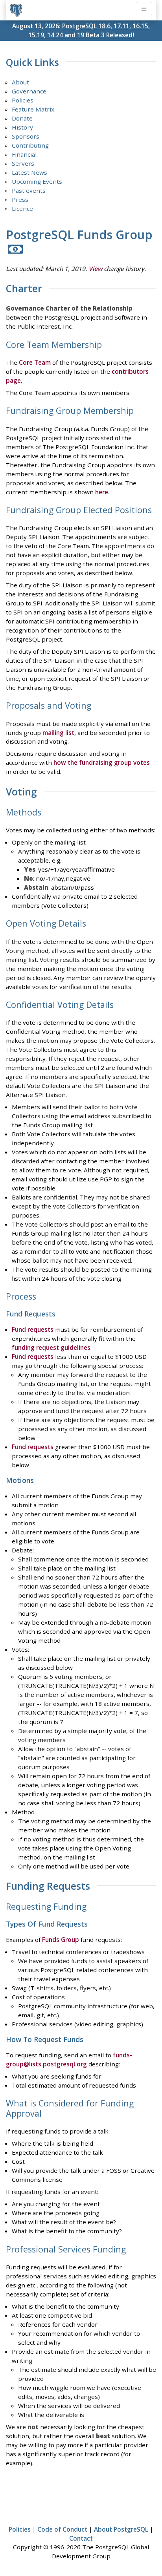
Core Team (35, 362)
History (22, 127)
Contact (81, 2538)
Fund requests (33, 1329)
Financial (24, 154)
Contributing (30, 145)
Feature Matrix (33, 109)
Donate (22, 118)
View (95, 269)
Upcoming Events (37, 181)
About (20, 82)
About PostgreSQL (121, 2529)
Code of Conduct (62, 2529)
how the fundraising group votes (102, 762)
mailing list (58, 733)
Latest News (29, 172)
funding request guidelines (51, 1347)
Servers (23, 163)
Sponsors (26, 136)
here (102, 492)
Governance (29, 91)
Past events (29, 190)
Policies (23, 100)
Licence (22, 208)
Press (20, 199)
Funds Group (61, 1940)
